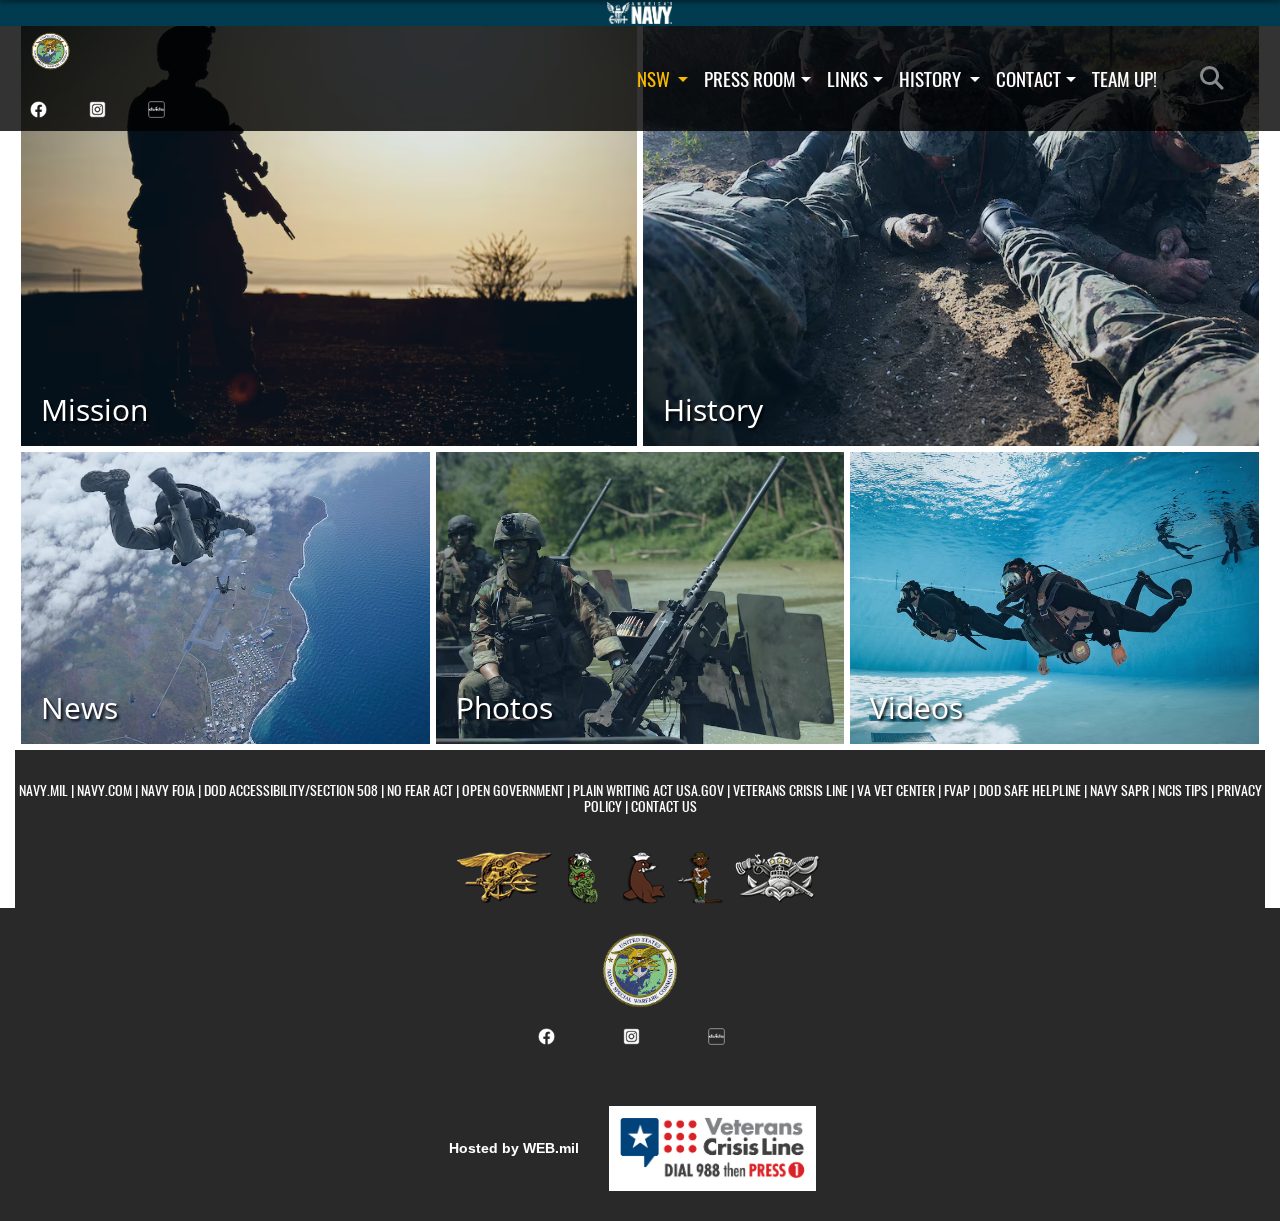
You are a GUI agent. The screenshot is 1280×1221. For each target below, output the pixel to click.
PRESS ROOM (750, 79)
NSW (655, 79)
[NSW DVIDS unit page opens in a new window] (156, 107)
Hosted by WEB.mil (514, 1148)
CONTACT (1028, 79)
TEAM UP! (1124, 79)
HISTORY (932, 79)
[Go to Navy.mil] (640, 13)
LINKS (847, 79)
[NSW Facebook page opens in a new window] (38, 107)
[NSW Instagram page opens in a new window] (97, 107)
